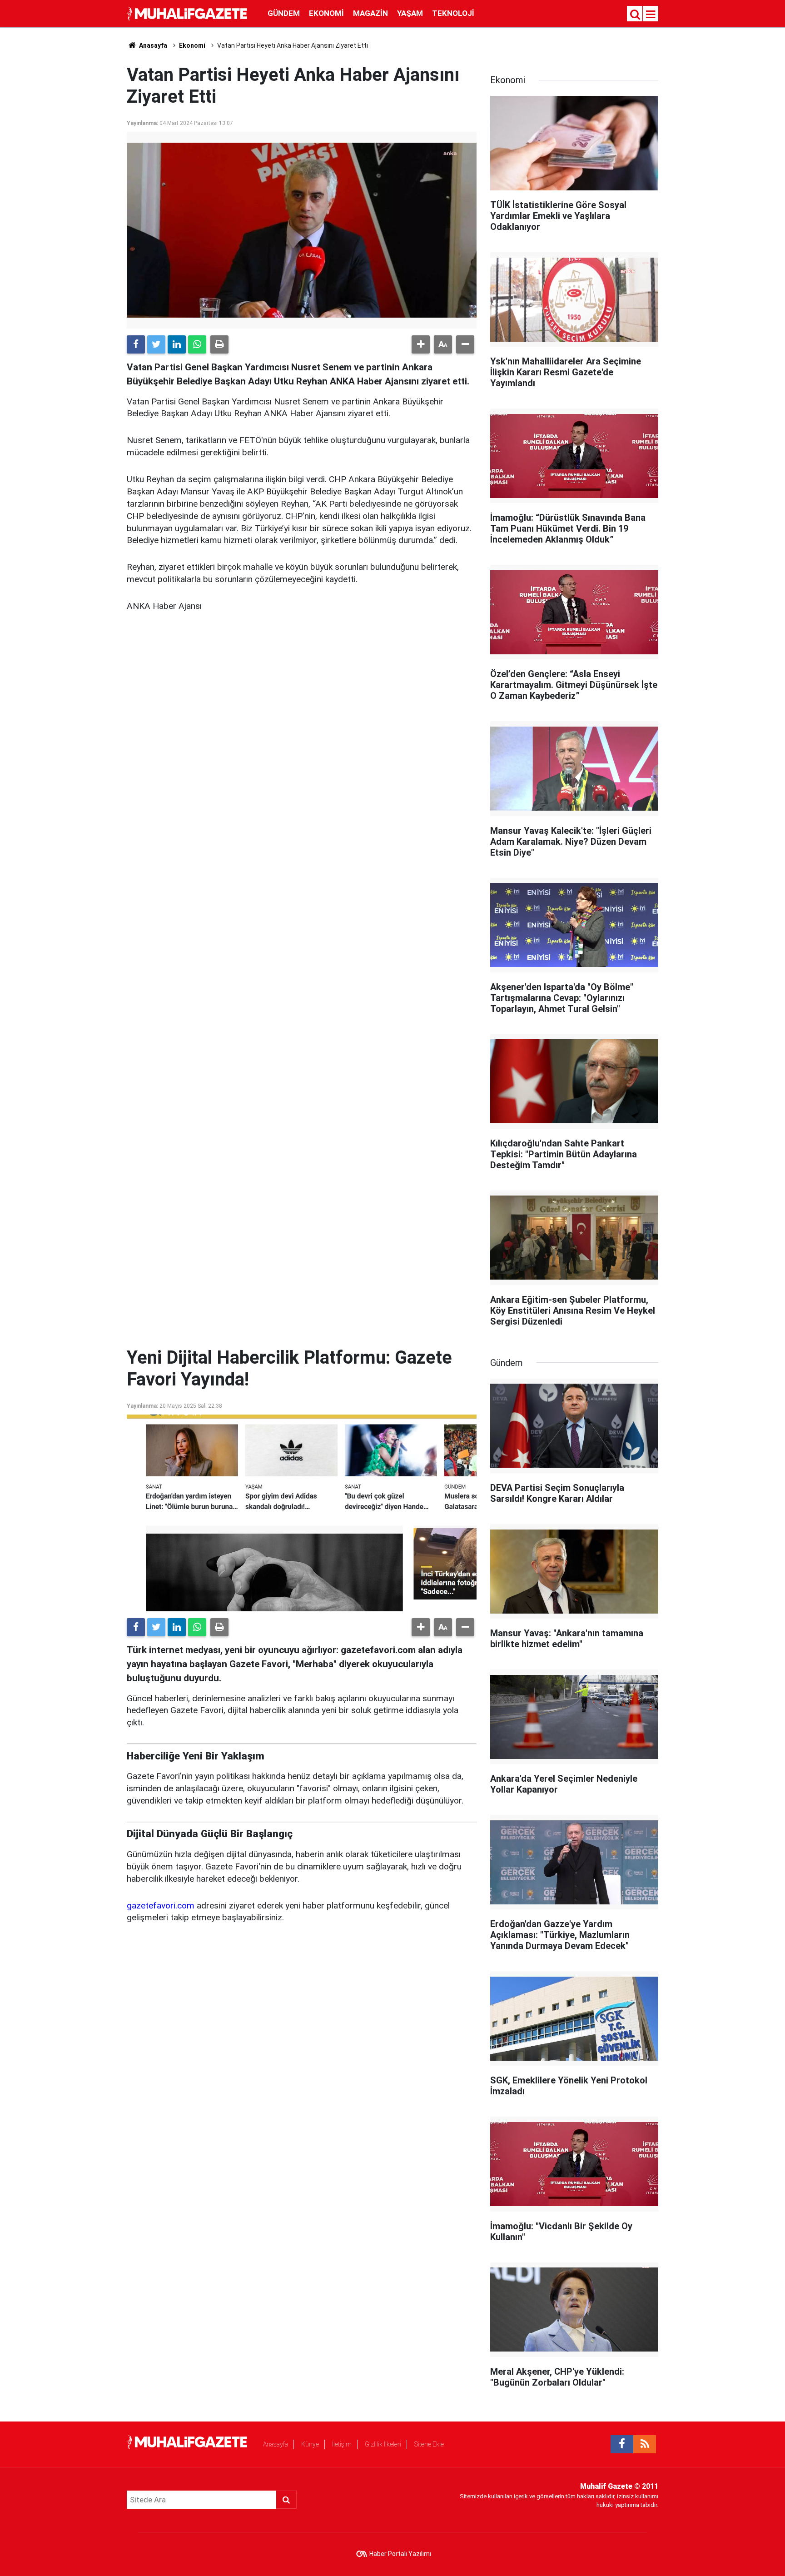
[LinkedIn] (177, 344)
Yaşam (410, 13)
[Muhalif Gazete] (188, 13)
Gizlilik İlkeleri (383, 2444)
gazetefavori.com (161, 1906)
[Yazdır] (219, 344)
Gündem (284, 13)
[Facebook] (136, 344)
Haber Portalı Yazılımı (400, 2554)
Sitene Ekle (429, 2444)
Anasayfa (276, 2444)
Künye (310, 2444)
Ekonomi (326, 13)
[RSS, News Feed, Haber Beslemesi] (645, 2444)
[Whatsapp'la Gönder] (197, 344)
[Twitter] (156, 344)
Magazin (370, 13)
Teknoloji (453, 13)
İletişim (342, 2444)
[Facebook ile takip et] (622, 2444)
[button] (421, 344)
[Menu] (651, 15)
